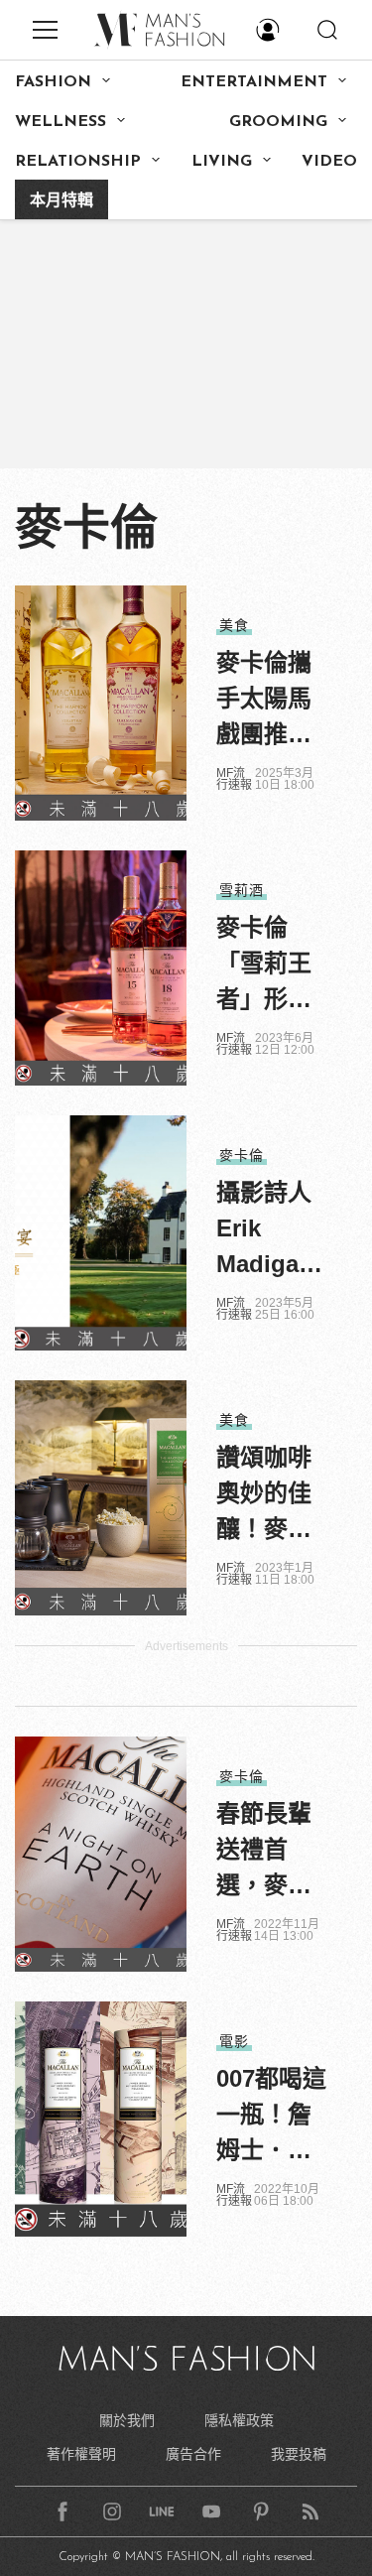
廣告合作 (193, 2454)
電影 (234, 2041)
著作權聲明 (81, 2454)
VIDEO (329, 162)
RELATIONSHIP (78, 162)
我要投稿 (299, 2454)
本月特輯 (62, 201)
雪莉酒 (242, 890)
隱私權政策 (239, 2420)
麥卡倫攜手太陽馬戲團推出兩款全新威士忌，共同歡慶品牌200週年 (271, 701)
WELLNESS (61, 122)
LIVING (222, 162)
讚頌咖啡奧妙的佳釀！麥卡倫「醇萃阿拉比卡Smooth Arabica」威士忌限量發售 (271, 1495)
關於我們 (127, 2420)
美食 (234, 625)
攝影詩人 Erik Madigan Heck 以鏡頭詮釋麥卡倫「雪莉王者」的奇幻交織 (271, 1230)
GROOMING (278, 122)
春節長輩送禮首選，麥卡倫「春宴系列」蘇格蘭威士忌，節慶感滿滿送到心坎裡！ (264, 1852)
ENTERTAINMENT (254, 82)
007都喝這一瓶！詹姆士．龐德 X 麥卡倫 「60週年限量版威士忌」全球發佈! (271, 2117)
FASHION (53, 82)
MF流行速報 (234, 779)
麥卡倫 (242, 1155)
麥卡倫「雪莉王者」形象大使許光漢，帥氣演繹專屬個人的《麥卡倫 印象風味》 (272, 966)
